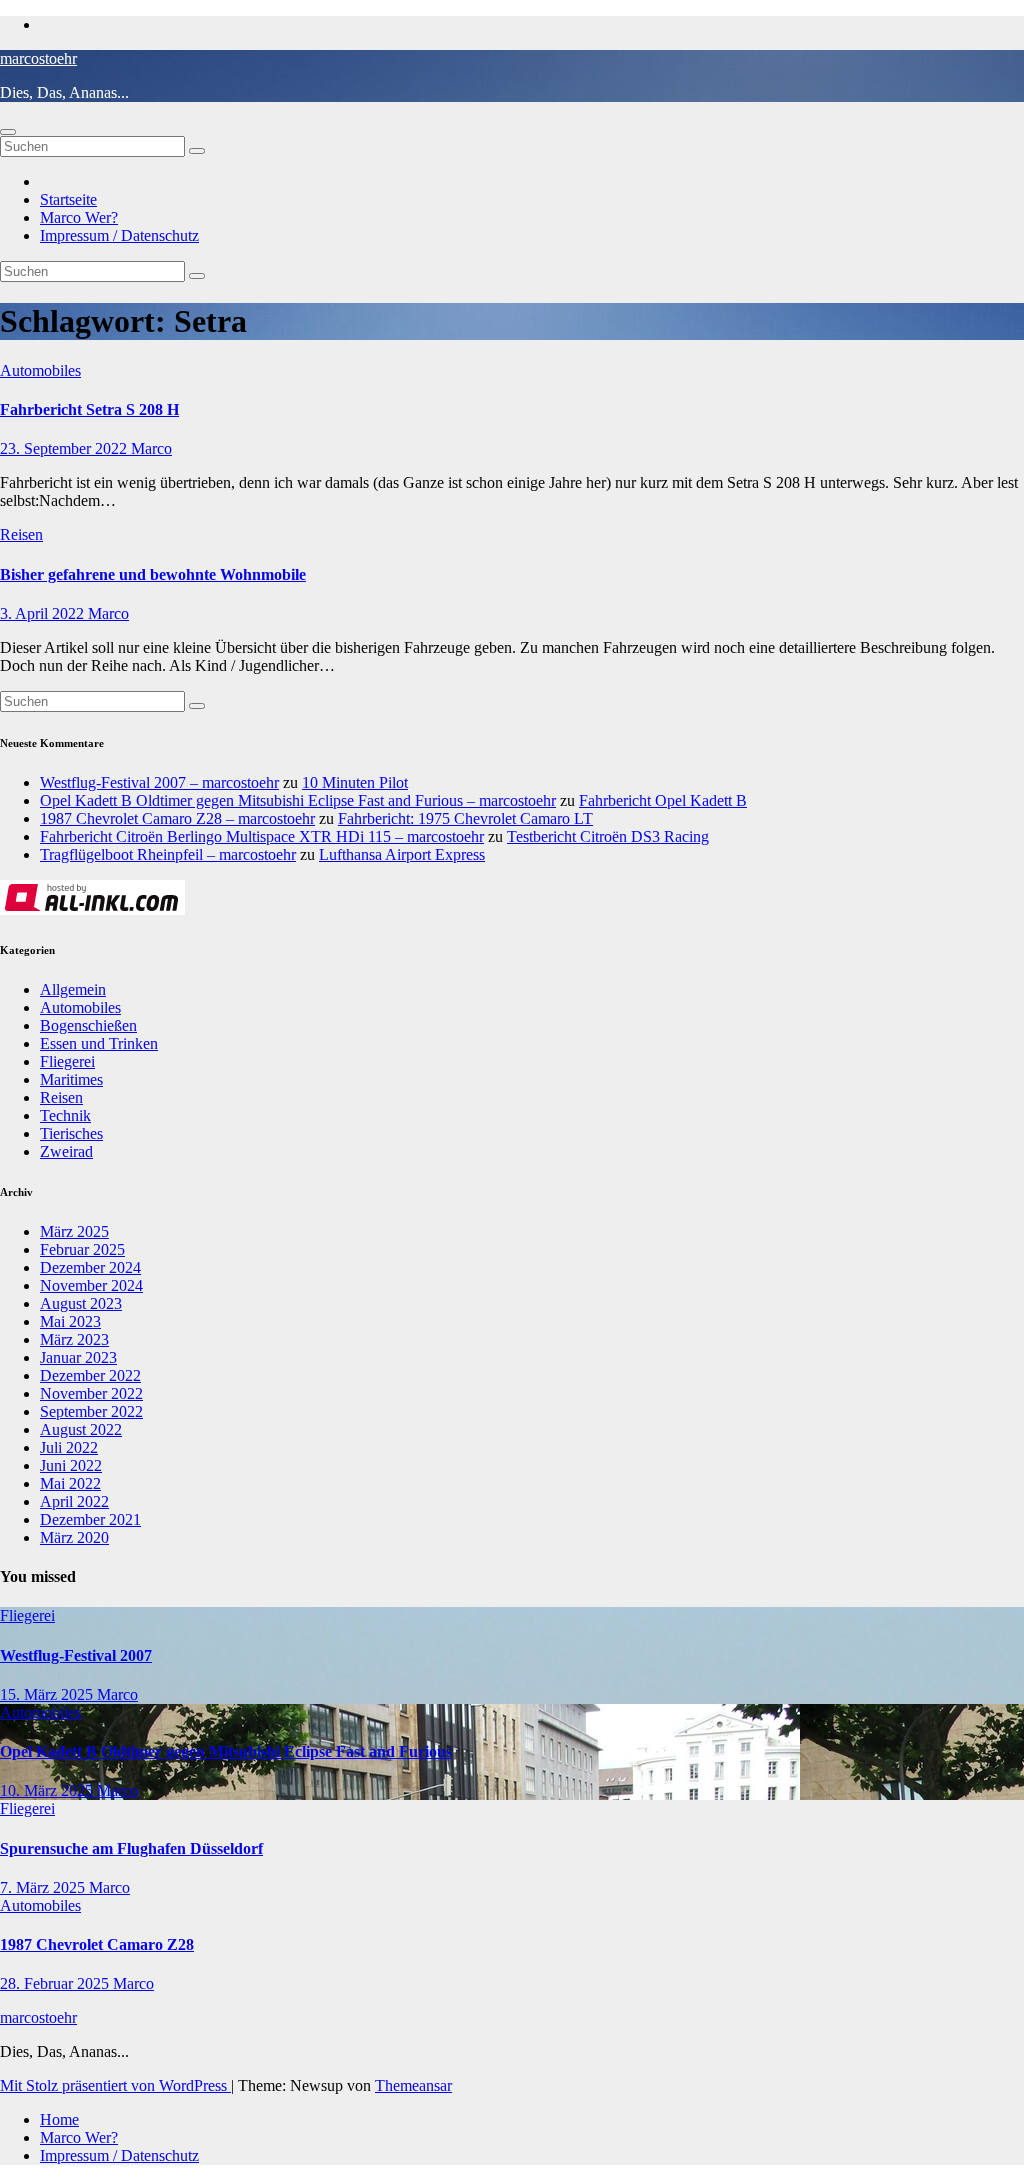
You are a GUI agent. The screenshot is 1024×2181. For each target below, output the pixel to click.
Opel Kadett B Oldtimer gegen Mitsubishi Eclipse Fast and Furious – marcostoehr (298, 800)
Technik (65, 1115)
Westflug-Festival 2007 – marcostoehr (159, 782)
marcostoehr (38, 58)
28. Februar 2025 (56, 1983)
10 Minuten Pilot (355, 782)
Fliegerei (67, 1061)
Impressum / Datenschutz (119, 235)
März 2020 (74, 1537)
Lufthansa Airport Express (402, 854)
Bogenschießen (88, 1025)
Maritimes (71, 1079)
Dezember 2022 (90, 1375)
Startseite (68, 199)
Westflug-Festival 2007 (76, 1655)
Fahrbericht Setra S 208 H (89, 409)
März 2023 (74, 1339)
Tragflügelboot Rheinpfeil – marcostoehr (168, 854)
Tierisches (71, 1133)
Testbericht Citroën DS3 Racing (608, 836)
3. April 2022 (44, 613)
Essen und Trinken (99, 1043)
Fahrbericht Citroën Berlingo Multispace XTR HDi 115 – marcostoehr (262, 836)
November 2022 (91, 1393)
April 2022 (74, 1501)
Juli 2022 (69, 1447)
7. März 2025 (44, 1887)
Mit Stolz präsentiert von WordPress (115, 2085)
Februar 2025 (82, 1249)
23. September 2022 (65, 448)
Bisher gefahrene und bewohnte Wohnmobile (153, 574)
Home (59, 2119)
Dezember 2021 (90, 1519)
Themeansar (413, 2085)
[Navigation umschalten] (8, 132)
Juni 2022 (71, 1465)
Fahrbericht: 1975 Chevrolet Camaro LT (465, 818)
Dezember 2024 (90, 1267)
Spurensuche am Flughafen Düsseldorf (131, 1848)
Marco (151, 448)
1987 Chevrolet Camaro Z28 (97, 1944)
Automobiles (40, 370)
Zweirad (66, 1151)
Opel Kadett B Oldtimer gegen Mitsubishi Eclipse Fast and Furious (226, 1751)
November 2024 (91, 1285)
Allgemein (73, 989)
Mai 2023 (70, 1321)
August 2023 (81, 1303)
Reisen (21, 534)
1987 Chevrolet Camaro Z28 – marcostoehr (177, 818)
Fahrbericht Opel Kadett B (663, 800)
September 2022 (91, 1411)
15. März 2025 (48, 1694)
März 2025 (74, 1231)
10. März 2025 (48, 1790)
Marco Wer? (79, 217)
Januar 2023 (78, 1357)
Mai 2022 (70, 1483)
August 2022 (81, 1429)
